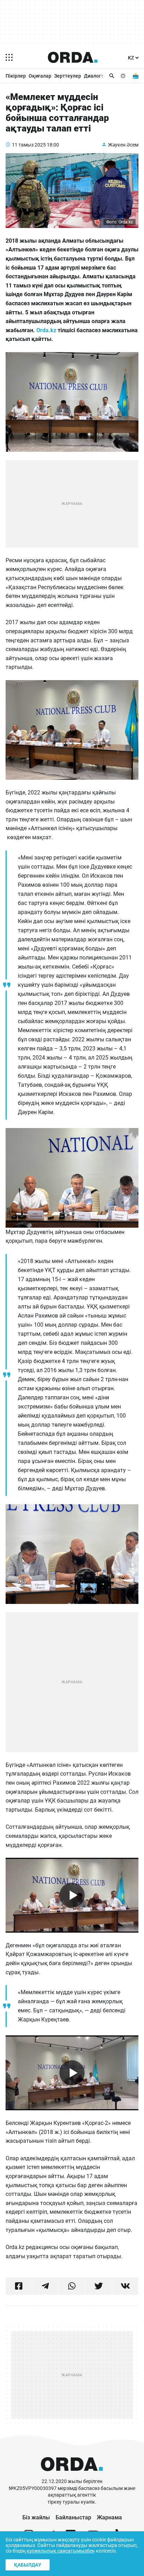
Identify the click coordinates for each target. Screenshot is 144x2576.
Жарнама (109, 2517)
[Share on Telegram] (45, 2286)
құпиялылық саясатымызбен (61, 2551)
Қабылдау (28, 2565)
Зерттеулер (68, 76)
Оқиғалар (40, 76)
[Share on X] (99, 2286)
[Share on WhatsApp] (72, 2286)
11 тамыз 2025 (29, 145)
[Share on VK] (125, 2286)
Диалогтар (96, 76)
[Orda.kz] (72, 2475)
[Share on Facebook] (19, 2286)
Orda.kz (46, 330)
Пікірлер (16, 76)
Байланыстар (73, 2517)
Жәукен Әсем (123, 145)
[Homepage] (73, 57)
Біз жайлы (36, 2517)
